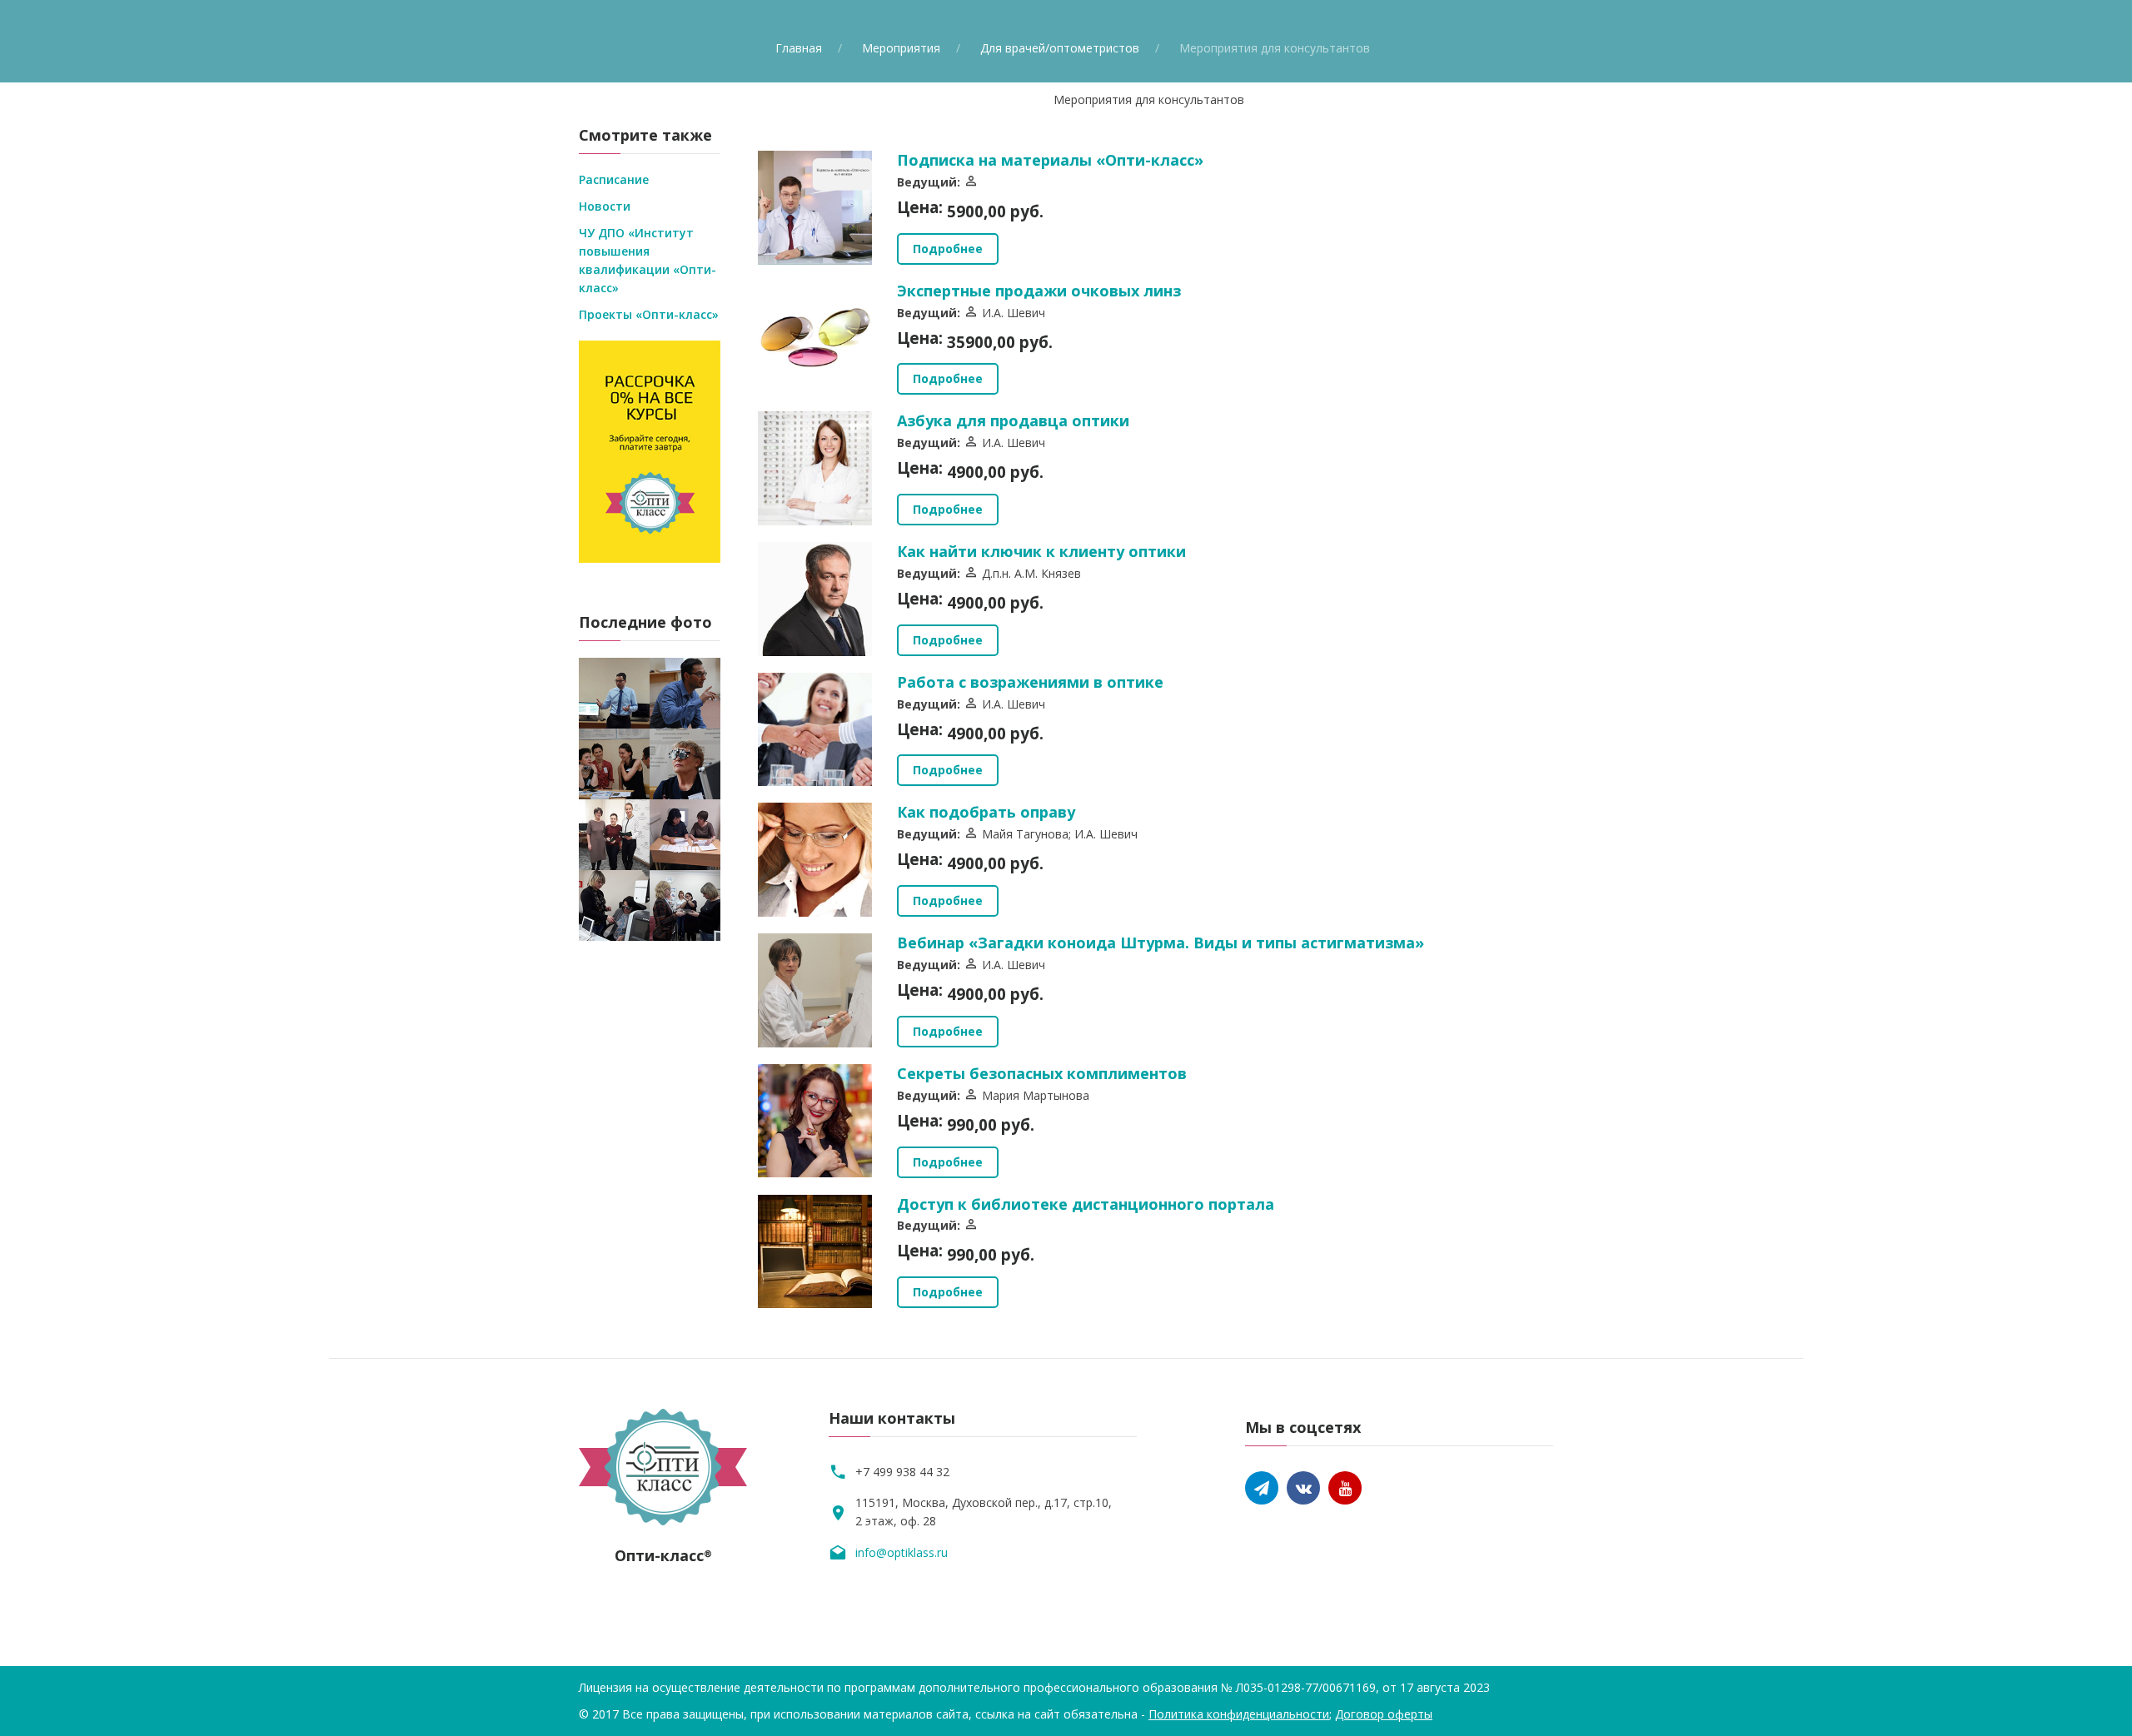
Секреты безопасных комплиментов (1042, 1073)
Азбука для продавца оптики (1013, 420)
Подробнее (948, 249)
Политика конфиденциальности (1239, 1714)
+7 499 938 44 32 (902, 1472)
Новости (605, 206)
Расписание (614, 179)
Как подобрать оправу (986, 812)
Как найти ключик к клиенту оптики (1041, 551)
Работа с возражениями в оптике (1030, 682)
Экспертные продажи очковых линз (1039, 291)
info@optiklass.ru (902, 1552)
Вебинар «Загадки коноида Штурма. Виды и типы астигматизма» (1161, 943)
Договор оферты (1384, 1714)
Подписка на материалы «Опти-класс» (1050, 160)
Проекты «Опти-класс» (649, 314)
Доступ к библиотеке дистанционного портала (1086, 1204)
